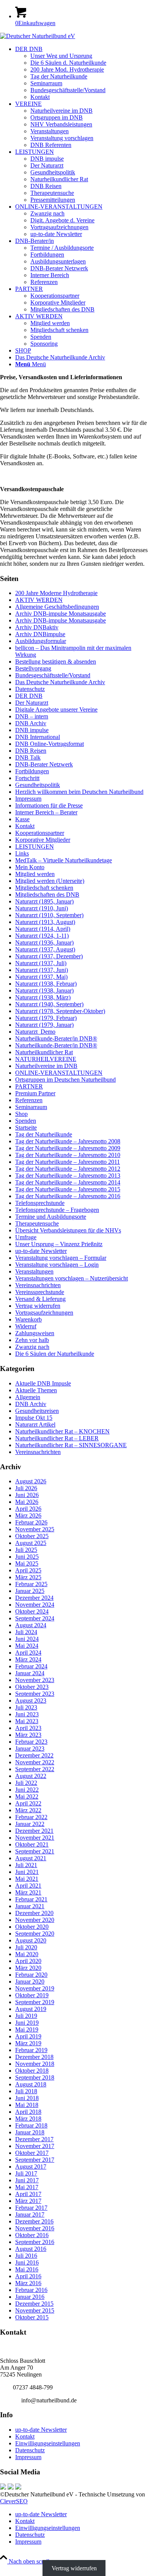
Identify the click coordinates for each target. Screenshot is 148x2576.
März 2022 (28, 1810)
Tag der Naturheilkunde (44, 1134)
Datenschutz (30, 689)
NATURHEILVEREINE (46, 1059)
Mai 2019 (27, 2029)
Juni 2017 (27, 2180)
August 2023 (31, 1701)
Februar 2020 (31, 1975)
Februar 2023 (31, 1742)
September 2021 (35, 1851)
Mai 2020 (27, 1954)
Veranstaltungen (34, 1271)
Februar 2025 (31, 1584)
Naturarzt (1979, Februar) (46, 1018)
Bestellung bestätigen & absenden (56, 662)
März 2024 (28, 1659)
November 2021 (35, 1838)
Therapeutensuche (37, 1223)
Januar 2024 (30, 1673)
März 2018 (28, 2119)
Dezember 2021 (34, 1831)
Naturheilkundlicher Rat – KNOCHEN (62, 1431)
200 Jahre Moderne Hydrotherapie (56, 593)
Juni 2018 (27, 2098)
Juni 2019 (27, 2023)
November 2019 (35, 1988)
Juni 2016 (27, 2262)
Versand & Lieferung (40, 1299)
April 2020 (28, 1961)
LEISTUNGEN (35, 847)
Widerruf (26, 1326)
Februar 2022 (31, 1817)
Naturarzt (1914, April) (43, 929)
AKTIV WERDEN (39, 600)
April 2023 (28, 1728)
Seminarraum (31, 1107)
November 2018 (35, 2064)
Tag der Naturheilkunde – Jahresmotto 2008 (68, 1141)
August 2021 (31, 1858)
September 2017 (35, 2160)
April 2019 (28, 2036)
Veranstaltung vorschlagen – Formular (61, 1258)
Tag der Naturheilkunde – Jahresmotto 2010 (68, 1155)
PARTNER (29, 1086)
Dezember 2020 (34, 1913)
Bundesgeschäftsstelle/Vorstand (53, 675)
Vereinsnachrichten (38, 1285)
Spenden (26, 1121)
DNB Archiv (31, 723)
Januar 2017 (30, 2214)
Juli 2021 (26, 1865)
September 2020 (35, 1934)
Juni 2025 (27, 1557)
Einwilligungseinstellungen (48, 2443)
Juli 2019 (26, 2016)
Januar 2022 (30, 1824)
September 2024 (35, 1618)
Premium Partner (35, 1093)
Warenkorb (28, 1319)
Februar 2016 (31, 2290)
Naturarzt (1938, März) (43, 997)
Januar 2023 (30, 1748)
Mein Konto (30, 867)
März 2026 (28, 1515)
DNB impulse (32, 730)
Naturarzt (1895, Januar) (44, 901)
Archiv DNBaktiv (37, 627)
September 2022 (35, 1769)
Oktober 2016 (32, 2235)
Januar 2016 (30, 2297)
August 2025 (31, 1543)
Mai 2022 (27, 1796)
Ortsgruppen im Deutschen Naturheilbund (65, 1080)
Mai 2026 (27, 1502)
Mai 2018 (27, 2105)
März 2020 (28, 1968)
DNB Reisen (31, 751)
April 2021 (28, 1886)
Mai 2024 (27, 1646)
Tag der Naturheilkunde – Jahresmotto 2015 (68, 1189)
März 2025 (28, 1577)
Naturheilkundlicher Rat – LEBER (57, 1438)
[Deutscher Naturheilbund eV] (38, 36)
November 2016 (35, 2228)
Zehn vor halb (32, 1340)
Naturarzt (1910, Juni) (42, 908)
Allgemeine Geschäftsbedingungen (57, 607)
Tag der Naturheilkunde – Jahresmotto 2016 (68, 1196)
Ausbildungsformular (41, 641)
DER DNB (29, 696)
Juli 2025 (26, 1550)
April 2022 (28, 1803)
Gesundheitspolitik (38, 785)
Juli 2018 (26, 2091)
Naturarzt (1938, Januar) (44, 990)
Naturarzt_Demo (35, 1032)
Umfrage (26, 1237)
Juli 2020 (26, 1947)
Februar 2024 (31, 1666)
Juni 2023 (27, 1714)
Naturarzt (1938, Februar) (46, 984)
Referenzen (29, 1100)
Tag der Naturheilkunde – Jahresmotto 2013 (68, 1175)
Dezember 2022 (34, 1755)
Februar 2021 (31, 1899)
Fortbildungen (32, 771)
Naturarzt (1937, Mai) (41, 977)
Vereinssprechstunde (40, 1292)
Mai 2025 (27, 1563)
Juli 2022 (26, 1783)
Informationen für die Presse (49, 805)
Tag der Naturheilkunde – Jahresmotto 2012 (68, 1169)
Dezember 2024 (34, 1598)
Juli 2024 (26, 1632)
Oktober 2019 (32, 1995)
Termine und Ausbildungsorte (51, 1217)
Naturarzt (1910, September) (49, 915)
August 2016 (31, 2249)
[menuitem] (82, 73)
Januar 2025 (30, 1591)
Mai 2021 (27, 1879)
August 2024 (31, 1625)
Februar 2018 (31, 2125)
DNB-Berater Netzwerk (44, 764)
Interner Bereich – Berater (46, 812)
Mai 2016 (27, 2269)
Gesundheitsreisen (37, 1411)
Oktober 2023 (32, 1687)
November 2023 (35, 1680)
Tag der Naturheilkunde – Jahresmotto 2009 (68, 1148)
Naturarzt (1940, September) (49, 1004)
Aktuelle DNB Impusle (43, 1383)
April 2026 (28, 1509)
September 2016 (35, 2242)
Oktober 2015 (32, 2317)
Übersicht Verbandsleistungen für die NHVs (68, 1230)
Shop (21, 1114)
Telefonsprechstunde (40, 1203)
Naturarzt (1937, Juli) (41, 963)
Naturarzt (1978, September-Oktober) (60, 1011)
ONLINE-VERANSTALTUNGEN (59, 1073)
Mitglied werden (35, 874)
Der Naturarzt (32, 703)
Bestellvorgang (33, 668)
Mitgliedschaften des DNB (47, 895)
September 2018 (35, 2077)
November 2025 (35, 1529)
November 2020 (35, 1920)
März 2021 (28, 1892)
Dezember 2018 (34, 2057)
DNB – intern (32, 716)
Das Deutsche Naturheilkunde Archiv (60, 682)
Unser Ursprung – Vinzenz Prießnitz (59, 1244)
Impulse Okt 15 (34, 1418)
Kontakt (25, 826)
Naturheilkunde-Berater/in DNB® (56, 1038)
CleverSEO (14, 2501)
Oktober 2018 (32, 2071)
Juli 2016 (26, 2256)
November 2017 (35, 2146)
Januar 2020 (30, 1981)
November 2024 (35, 1605)
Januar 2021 (30, 1906)
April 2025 (28, 1570)
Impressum (28, 799)
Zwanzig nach (32, 1347)
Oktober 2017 (32, 2153)
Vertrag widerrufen (38, 1306)
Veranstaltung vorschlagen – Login (57, 1265)
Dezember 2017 (34, 2139)
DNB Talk (28, 757)
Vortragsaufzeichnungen (44, 1313)
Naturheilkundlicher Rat (44, 1052)
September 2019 (35, 2002)
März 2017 (28, 2201)
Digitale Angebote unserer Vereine (56, 709)
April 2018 (28, 2112)
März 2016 (28, 2283)
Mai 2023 (27, 1721)
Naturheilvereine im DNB (46, 1066)
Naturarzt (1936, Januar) (44, 942)
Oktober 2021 (32, 1844)
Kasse (22, 819)
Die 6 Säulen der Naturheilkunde (55, 1354)
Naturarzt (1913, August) (45, 922)
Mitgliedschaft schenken (44, 888)
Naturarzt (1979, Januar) (44, 1025)
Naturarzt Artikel (35, 1424)
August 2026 (31, 1481)
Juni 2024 (27, 1639)
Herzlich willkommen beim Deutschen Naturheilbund (79, 792)
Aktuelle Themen (36, 1390)
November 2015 (35, 2310)
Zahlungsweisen (35, 1333)
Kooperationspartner (40, 833)
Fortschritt (27, 778)
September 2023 (35, 1694)
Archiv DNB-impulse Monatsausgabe (61, 614)
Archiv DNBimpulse (40, 634)
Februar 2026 (31, 1522)
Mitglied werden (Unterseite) (50, 881)
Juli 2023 (26, 1707)
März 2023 (28, 1735)
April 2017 (28, 2194)
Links (22, 853)
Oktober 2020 (32, 1927)
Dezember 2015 (34, 2304)
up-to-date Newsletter (41, 1251)
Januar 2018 (30, 2132)
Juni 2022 (27, 1790)
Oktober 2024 (32, 1611)
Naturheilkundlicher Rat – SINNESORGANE (71, 1445)
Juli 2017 (26, 2173)
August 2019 (31, 2009)
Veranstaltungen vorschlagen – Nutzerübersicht (72, 1278)
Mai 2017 (27, 2187)
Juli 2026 (26, 1488)
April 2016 (28, 2276)
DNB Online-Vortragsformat (50, 744)
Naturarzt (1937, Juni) (42, 970)
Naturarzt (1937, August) (45, 949)
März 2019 (28, 2043)
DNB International (38, 737)
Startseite (26, 1128)
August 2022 (31, 1776)
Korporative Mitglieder (43, 840)
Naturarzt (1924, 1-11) (42, 936)
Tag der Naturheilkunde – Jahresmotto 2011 (68, 1162)
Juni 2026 (27, 1495)
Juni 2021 (27, 1872)
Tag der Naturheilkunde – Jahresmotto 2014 (68, 1182)
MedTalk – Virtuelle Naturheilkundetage (64, 860)
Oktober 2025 (32, 1536)
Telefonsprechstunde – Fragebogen (57, 1210)
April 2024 (28, 1653)
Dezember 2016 (34, 2221)
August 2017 (31, 2167)
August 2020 (31, 1940)
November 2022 (35, 1762)
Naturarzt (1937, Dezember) (49, 956)
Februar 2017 (31, 2208)
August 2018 (31, 2084)
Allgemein (28, 1397)
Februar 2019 (31, 2050)
